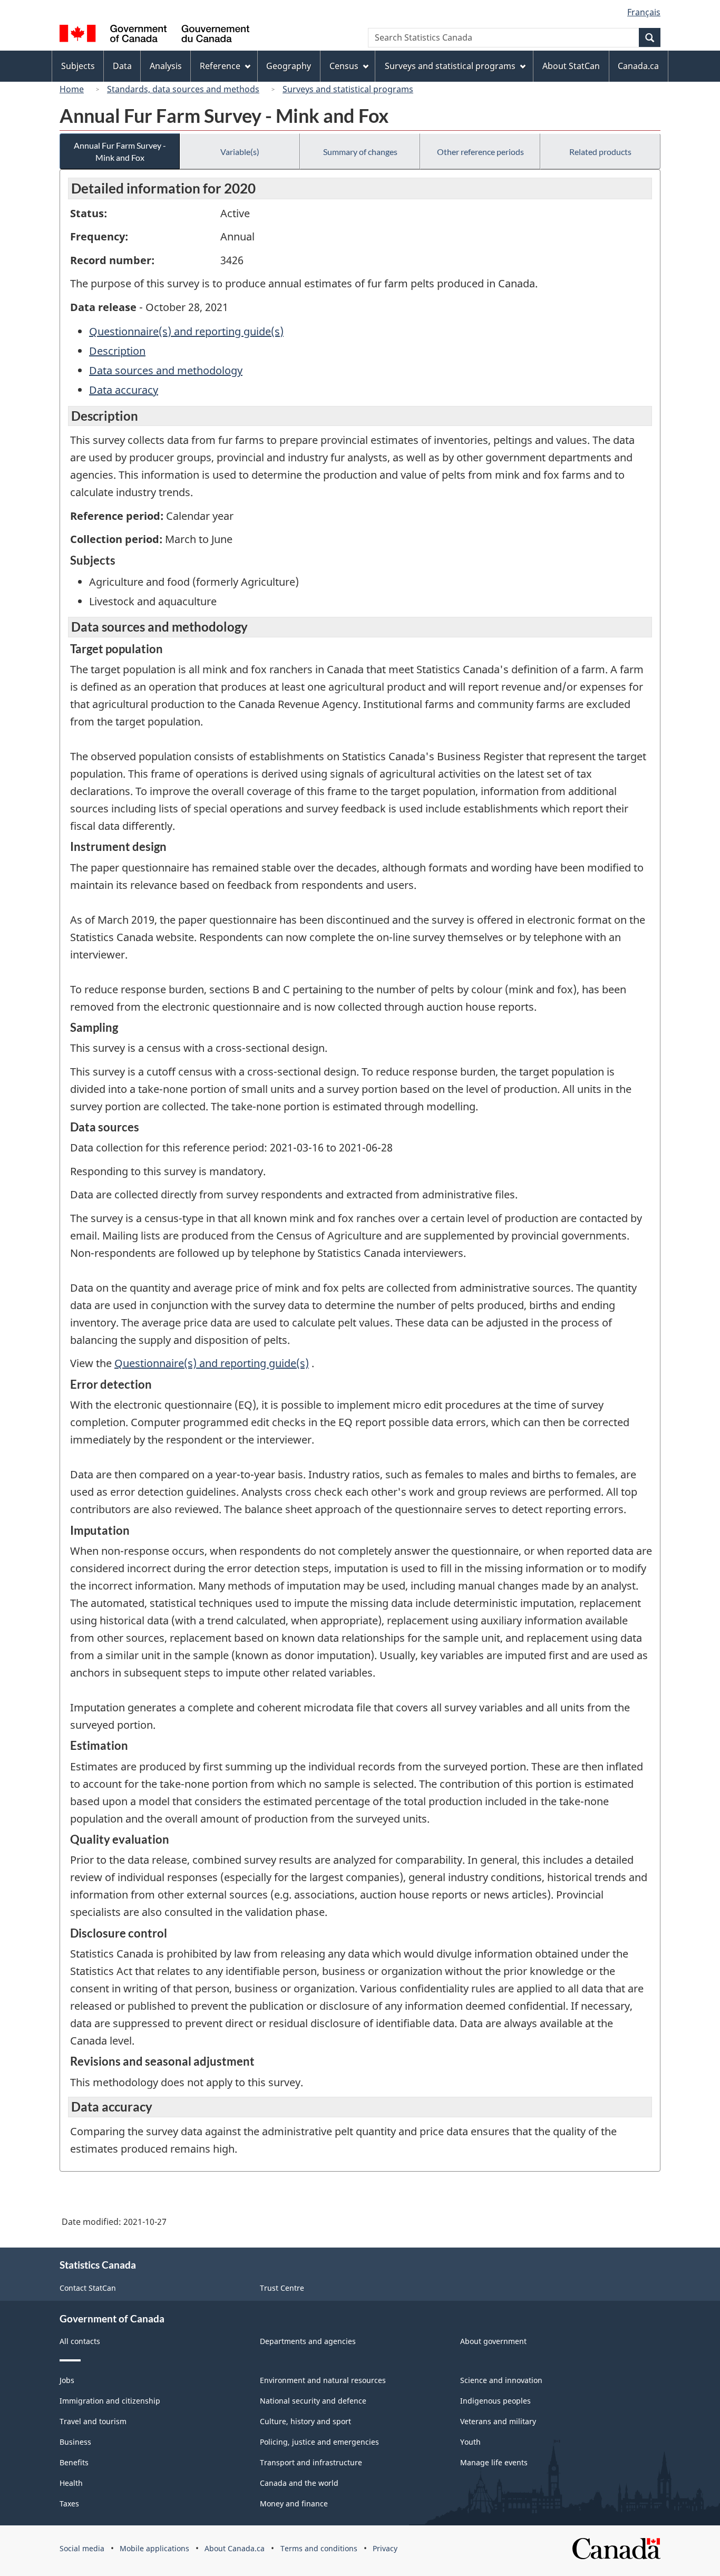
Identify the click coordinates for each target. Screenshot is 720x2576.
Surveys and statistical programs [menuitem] (450, 66)
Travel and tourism (93, 2421)
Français (644, 12)
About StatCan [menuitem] (571, 66)
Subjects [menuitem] (78, 66)
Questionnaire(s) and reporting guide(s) (186, 331)
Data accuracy (124, 390)
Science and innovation (501, 2380)
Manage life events (494, 2462)
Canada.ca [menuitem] (638, 66)
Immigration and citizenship (110, 2401)
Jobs (67, 2380)
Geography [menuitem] (289, 66)
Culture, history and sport (305, 2421)
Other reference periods (480, 152)
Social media (82, 2548)
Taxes (69, 2504)
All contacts (80, 2341)
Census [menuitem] (344, 66)
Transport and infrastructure (311, 2462)
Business (75, 2442)
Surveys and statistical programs (348, 89)
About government (493, 2341)
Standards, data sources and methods (183, 89)
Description (117, 351)
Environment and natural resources (323, 2380)
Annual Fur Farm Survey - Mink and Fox (120, 151)
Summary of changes (360, 152)
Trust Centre (282, 2288)
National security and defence (313, 2401)
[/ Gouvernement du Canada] (154, 35)
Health (71, 2483)
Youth (470, 2442)
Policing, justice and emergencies (319, 2442)
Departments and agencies (308, 2341)
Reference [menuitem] (220, 66)
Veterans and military (498, 2421)
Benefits (74, 2462)
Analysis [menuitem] (166, 66)
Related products (600, 152)
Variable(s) (240, 152)
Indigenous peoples (495, 2401)
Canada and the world (299, 2483)
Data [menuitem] (122, 66)
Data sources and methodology (166, 370)
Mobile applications (154, 2548)
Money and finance (294, 2504)
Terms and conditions (319, 2548)
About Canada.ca (235, 2548)
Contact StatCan (88, 2288)
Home (72, 89)
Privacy (385, 2548)
